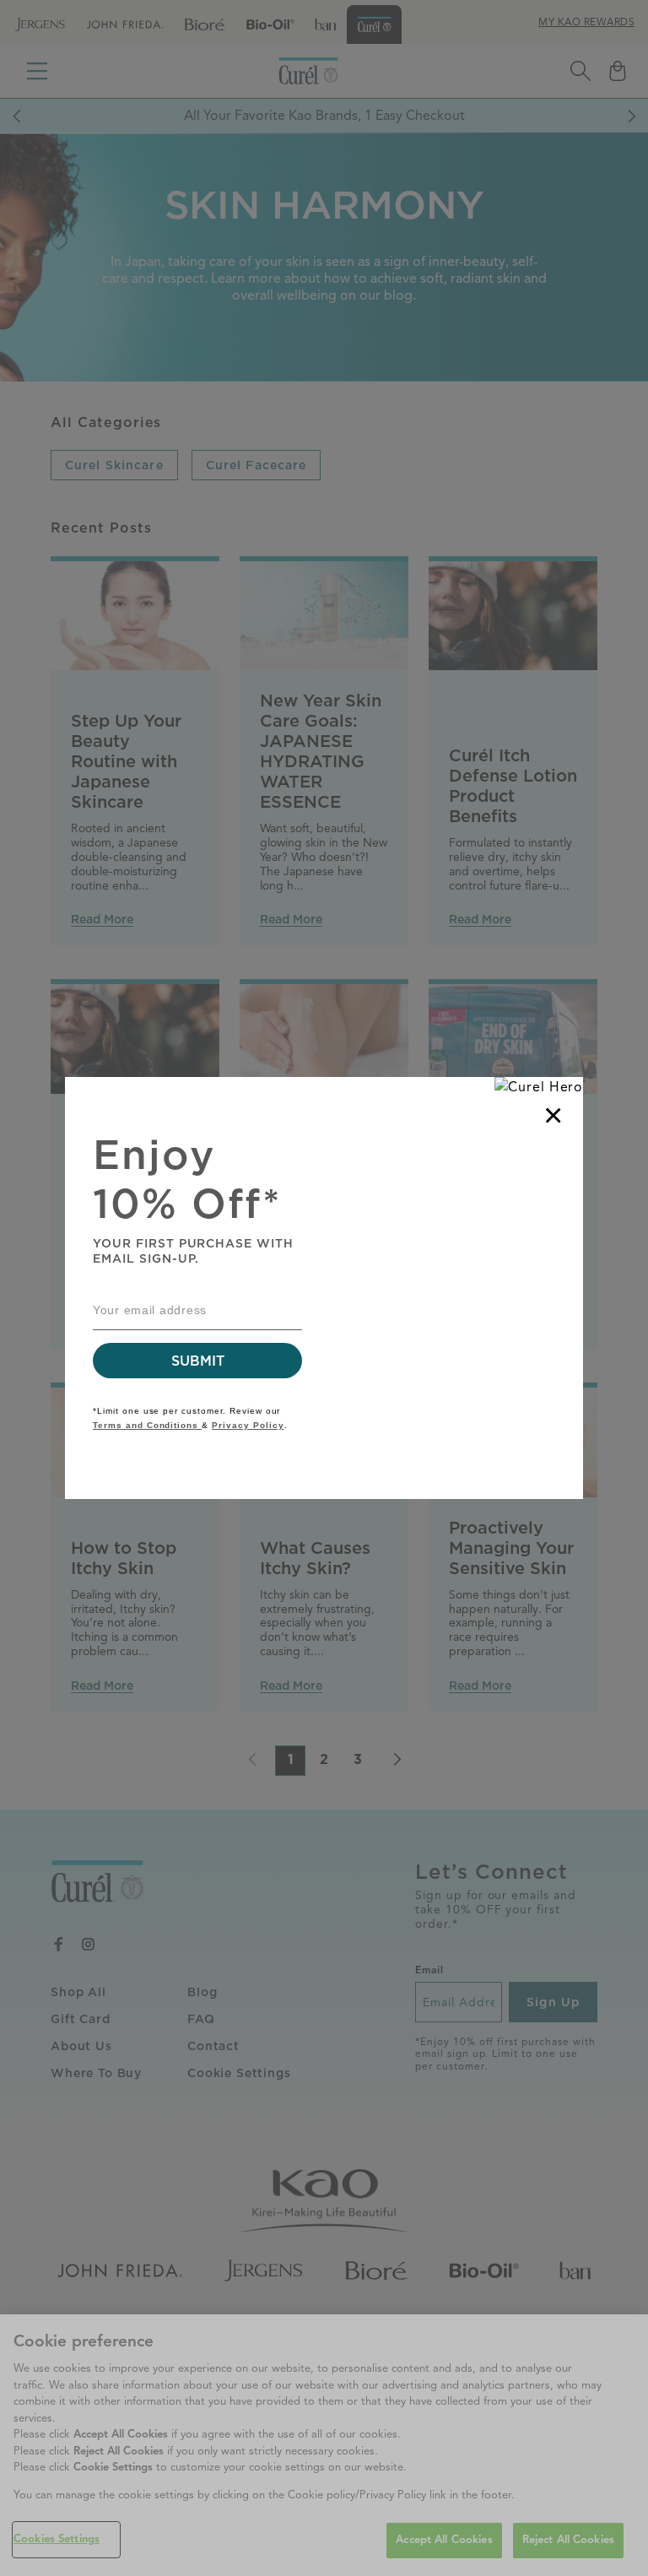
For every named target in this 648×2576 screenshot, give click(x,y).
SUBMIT (197, 1361)
